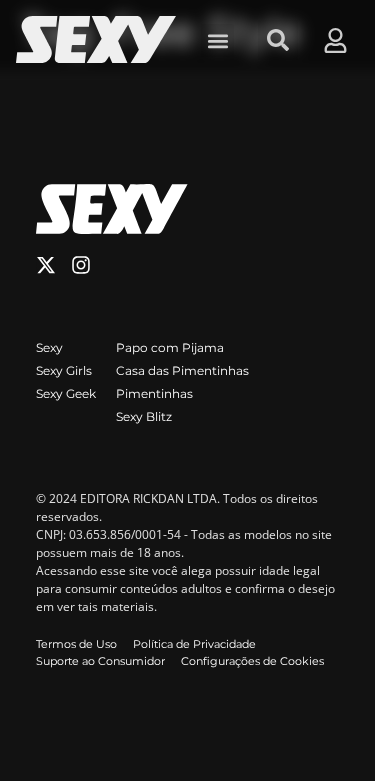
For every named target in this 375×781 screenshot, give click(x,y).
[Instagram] (81, 265)
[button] (217, 40)
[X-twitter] (46, 265)
